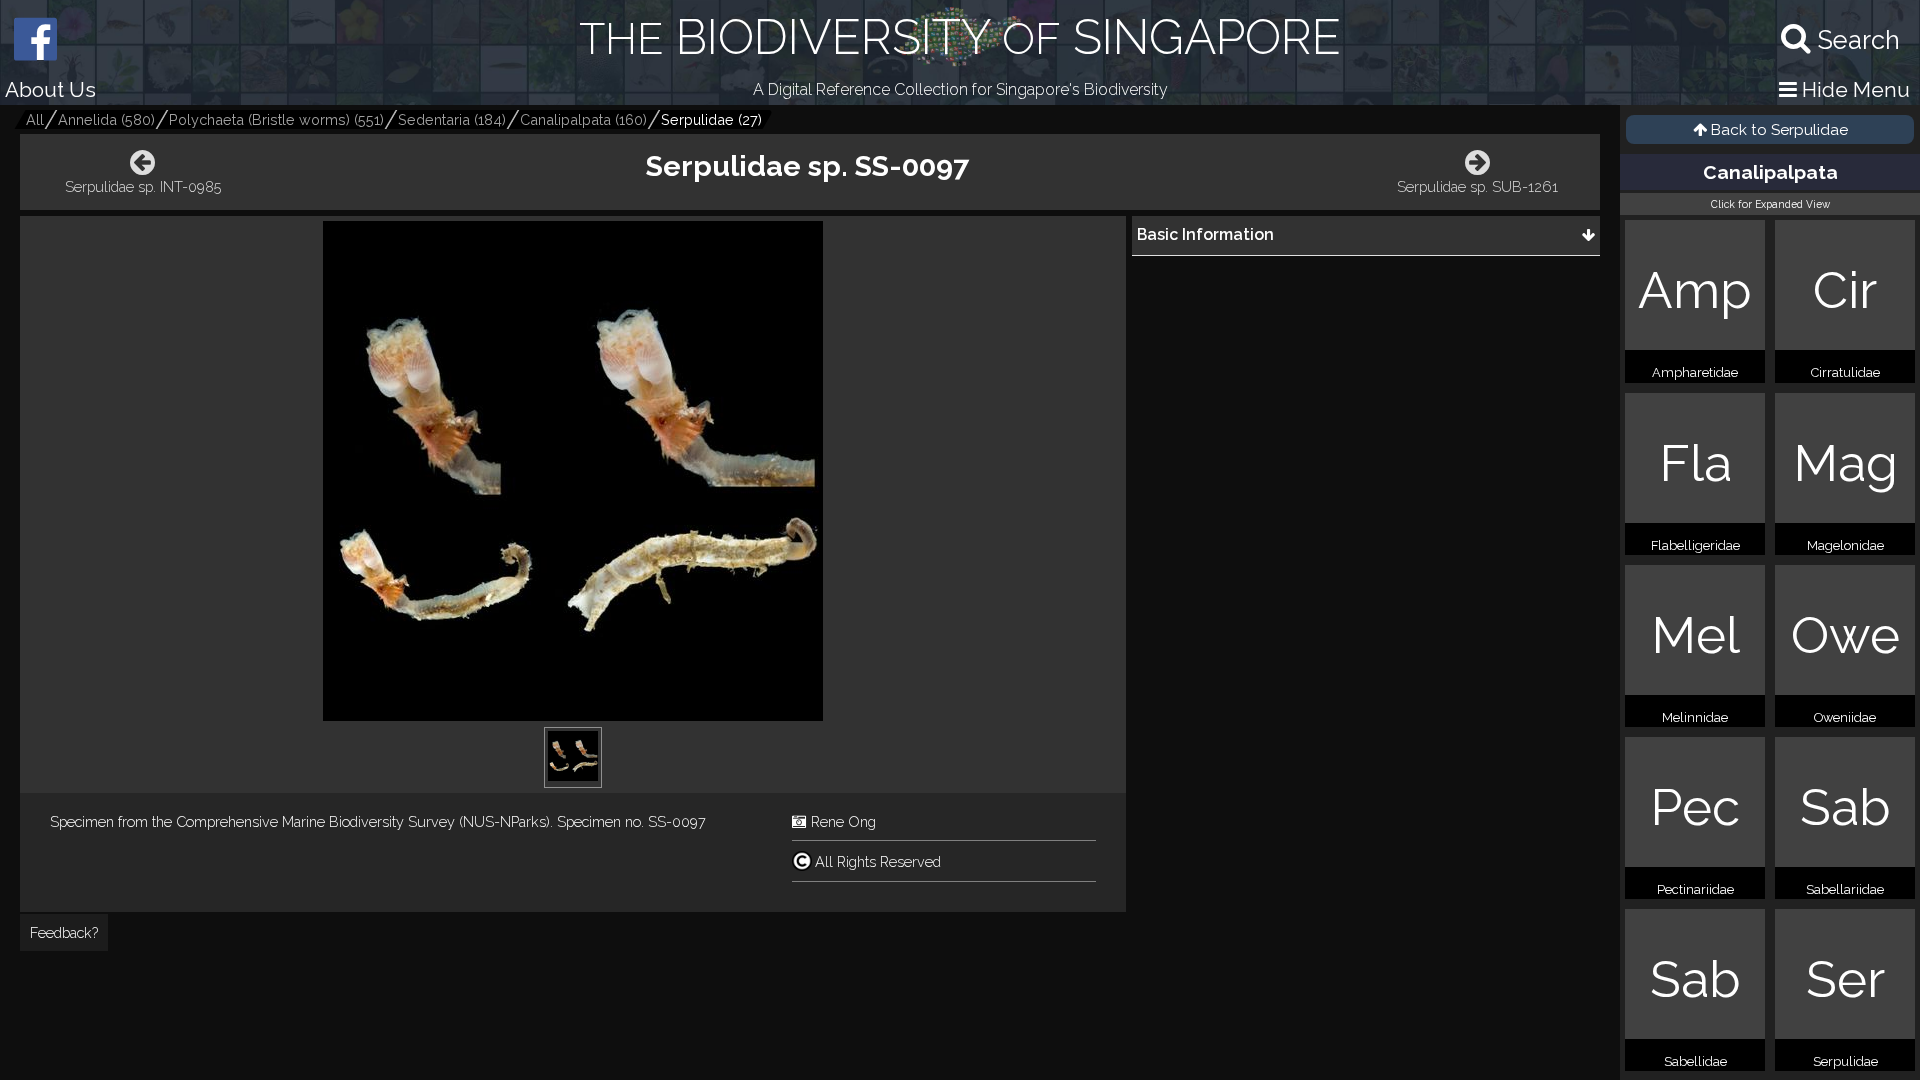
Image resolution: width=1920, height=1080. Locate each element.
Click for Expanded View (1770, 204)
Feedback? (64, 932)
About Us (50, 89)
